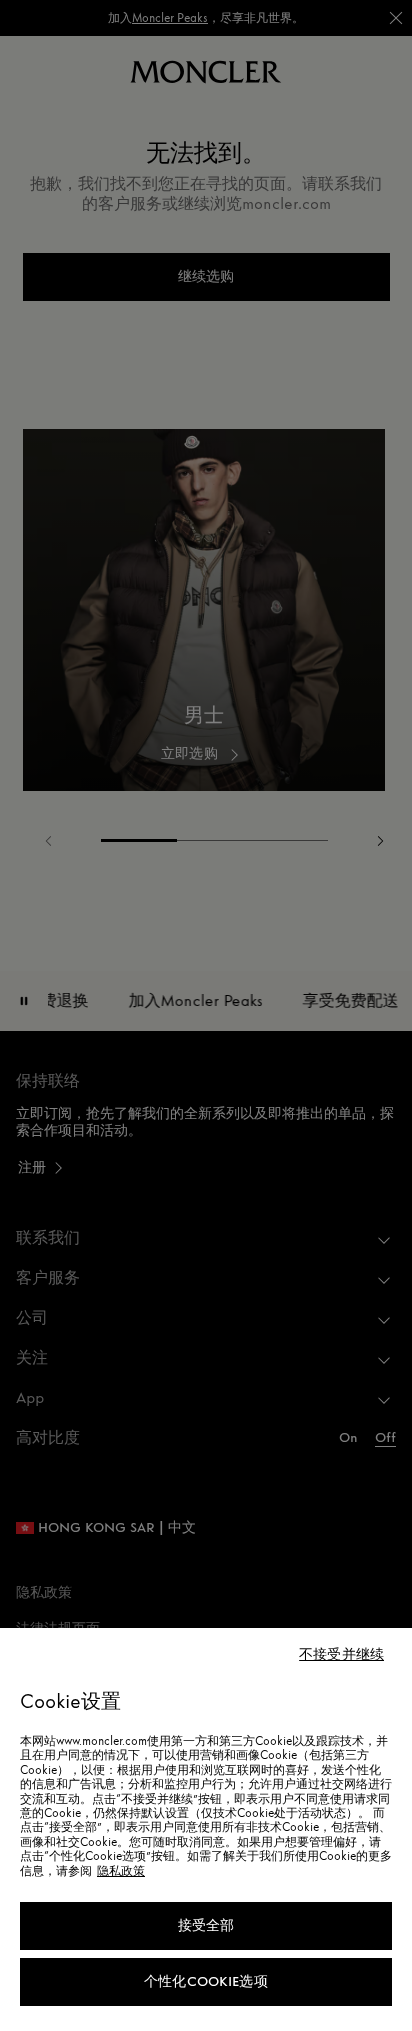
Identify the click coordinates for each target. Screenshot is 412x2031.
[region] (206, 1829)
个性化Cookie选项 (206, 1981)
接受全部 (206, 1925)
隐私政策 (121, 1871)
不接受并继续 (341, 1655)
